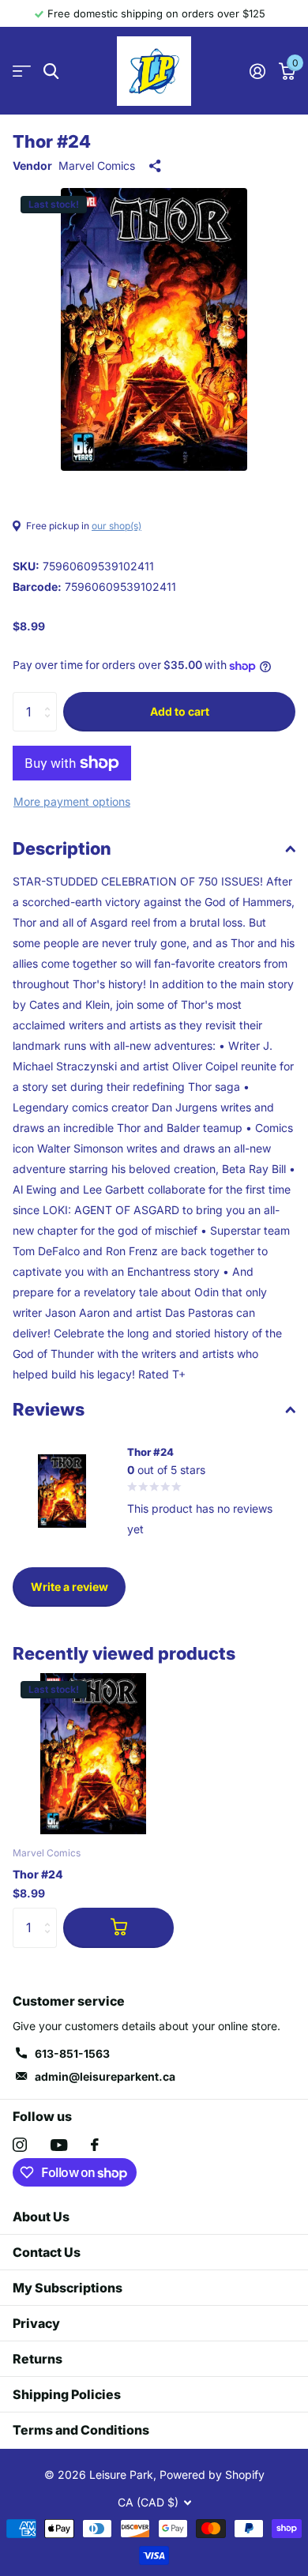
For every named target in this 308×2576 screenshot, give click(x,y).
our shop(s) (116, 526)
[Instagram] (20, 2145)
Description (62, 848)
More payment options (72, 801)
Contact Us (47, 2252)
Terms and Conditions (81, 2430)
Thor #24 (38, 1874)
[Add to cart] (118, 1927)
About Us (41, 2217)
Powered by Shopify (212, 2474)
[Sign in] (257, 71)
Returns (38, 2359)
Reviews (49, 1409)
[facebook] (95, 2145)
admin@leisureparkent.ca (105, 2076)
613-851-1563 (72, 2053)
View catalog (22, 71)
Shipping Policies (67, 2394)
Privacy (36, 2323)
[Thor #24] (93, 1754)
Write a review (69, 1587)
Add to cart (180, 711)
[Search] (51, 71)
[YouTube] (59, 2145)
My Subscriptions (68, 2288)
